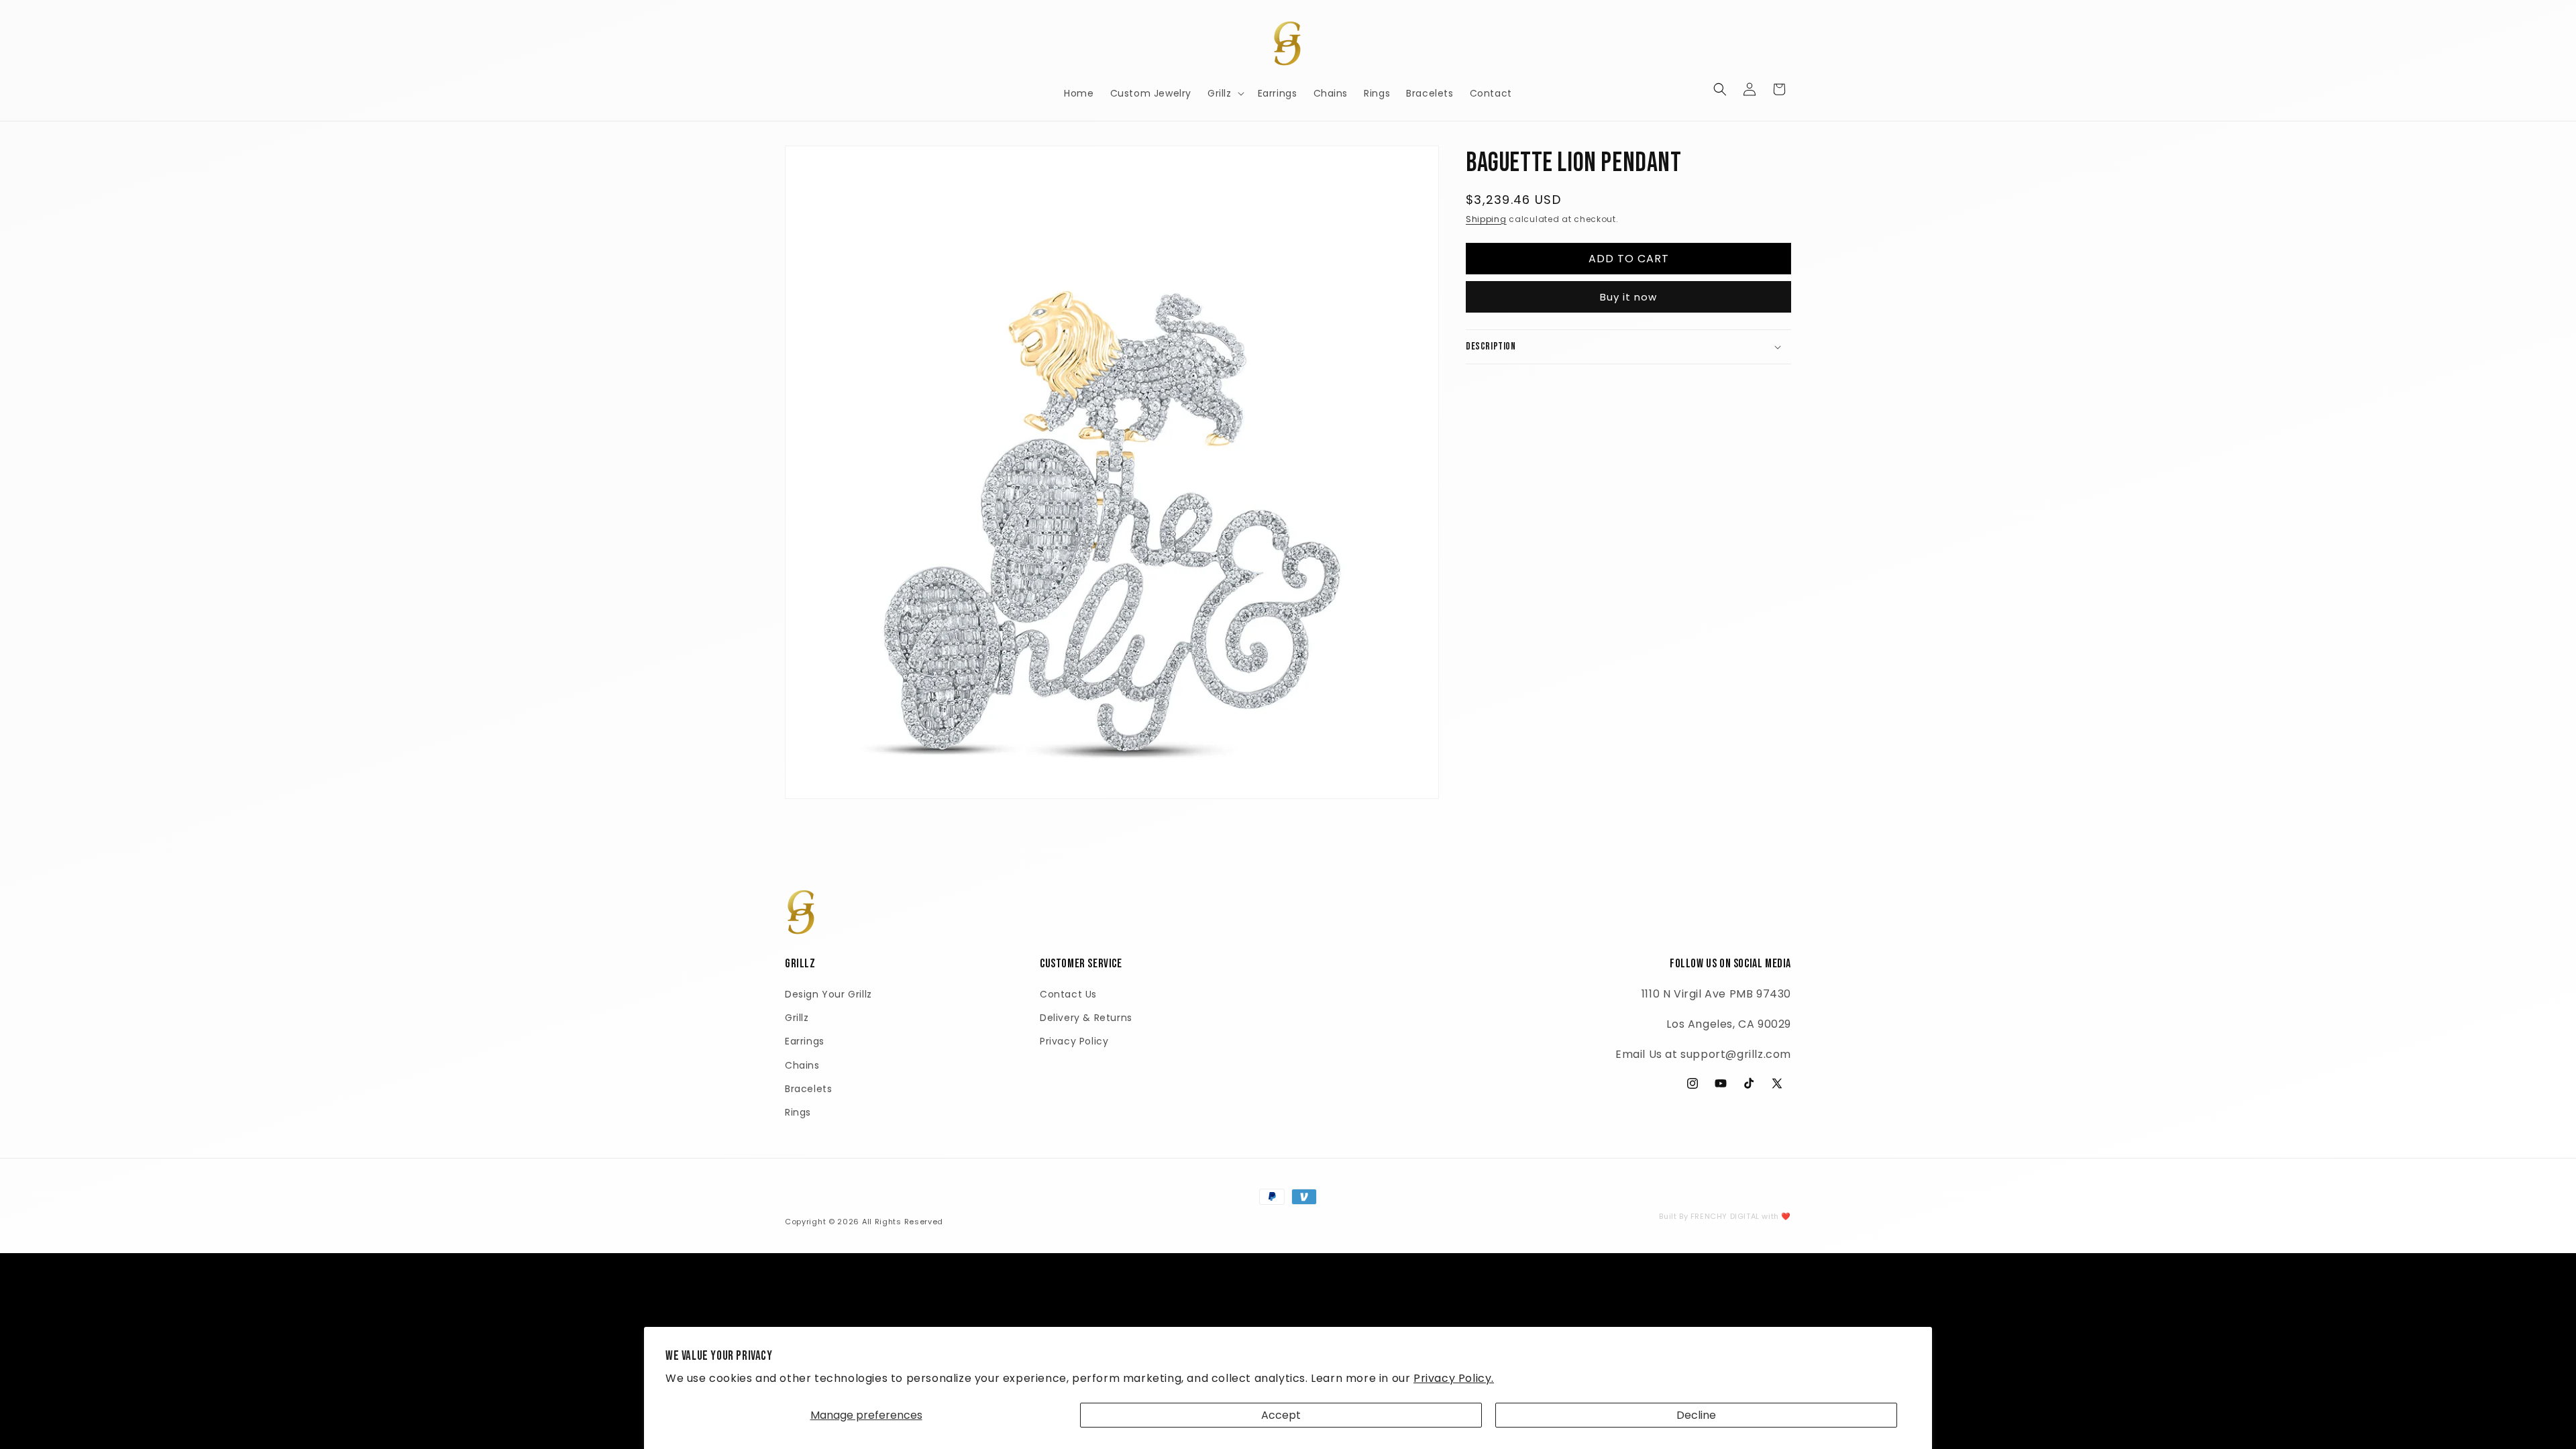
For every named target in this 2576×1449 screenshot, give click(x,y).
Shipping (1486, 219)
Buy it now (1628, 297)
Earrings (805, 1041)
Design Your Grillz (828, 994)
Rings (798, 1112)
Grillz (797, 1018)
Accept (1281, 1415)
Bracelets (808, 1089)
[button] (1225, 93)
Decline (1696, 1415)
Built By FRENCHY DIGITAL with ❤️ (1725, 1216)
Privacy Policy (1074, 1041)
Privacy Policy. (1454, 1378)
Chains (802, 1065)
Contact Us (1068, 994)
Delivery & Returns (1086, 1018)
